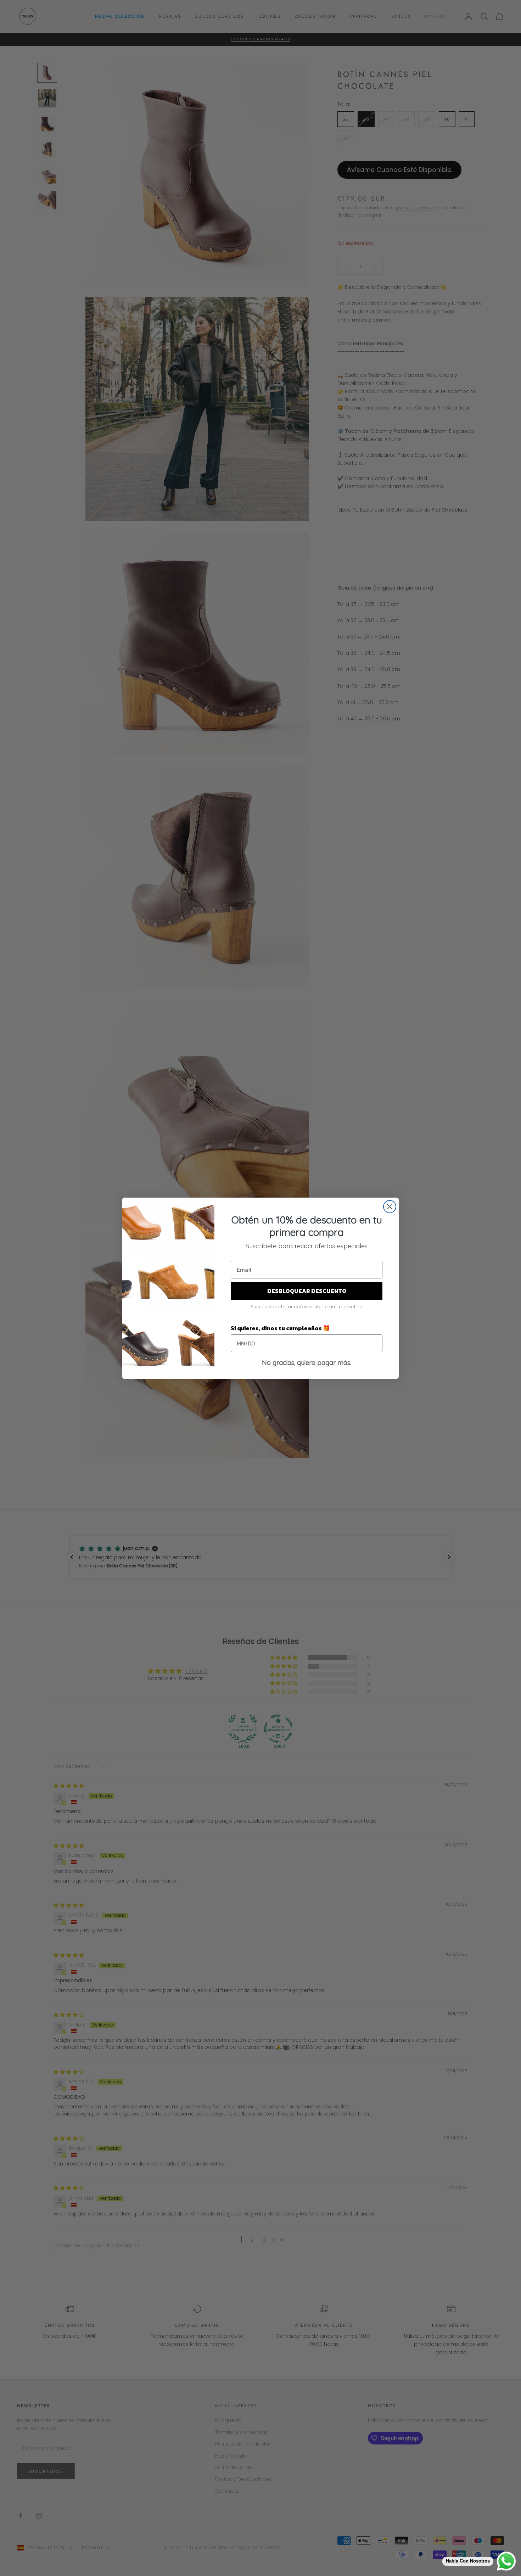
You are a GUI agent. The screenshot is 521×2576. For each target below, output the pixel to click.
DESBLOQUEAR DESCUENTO (307, 1291)
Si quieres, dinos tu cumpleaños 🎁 (280, 1328)
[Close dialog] (390, 1207)
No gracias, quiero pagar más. (307, 1363)
